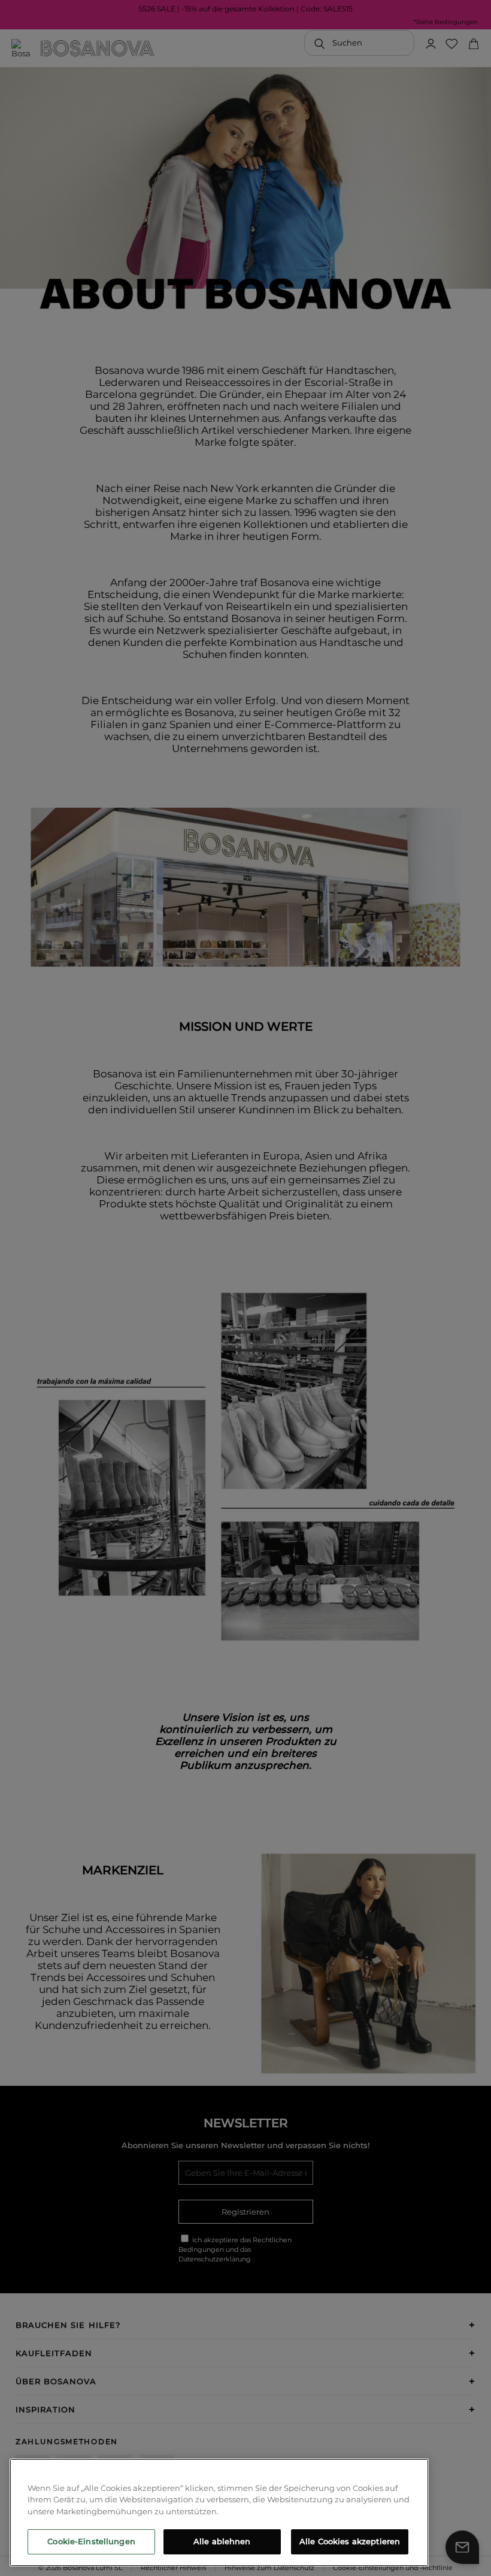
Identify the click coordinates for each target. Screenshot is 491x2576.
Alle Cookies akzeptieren (350, 2541)
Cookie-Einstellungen (91, 2541)
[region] (219, 2512)
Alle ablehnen (222, 2541)
